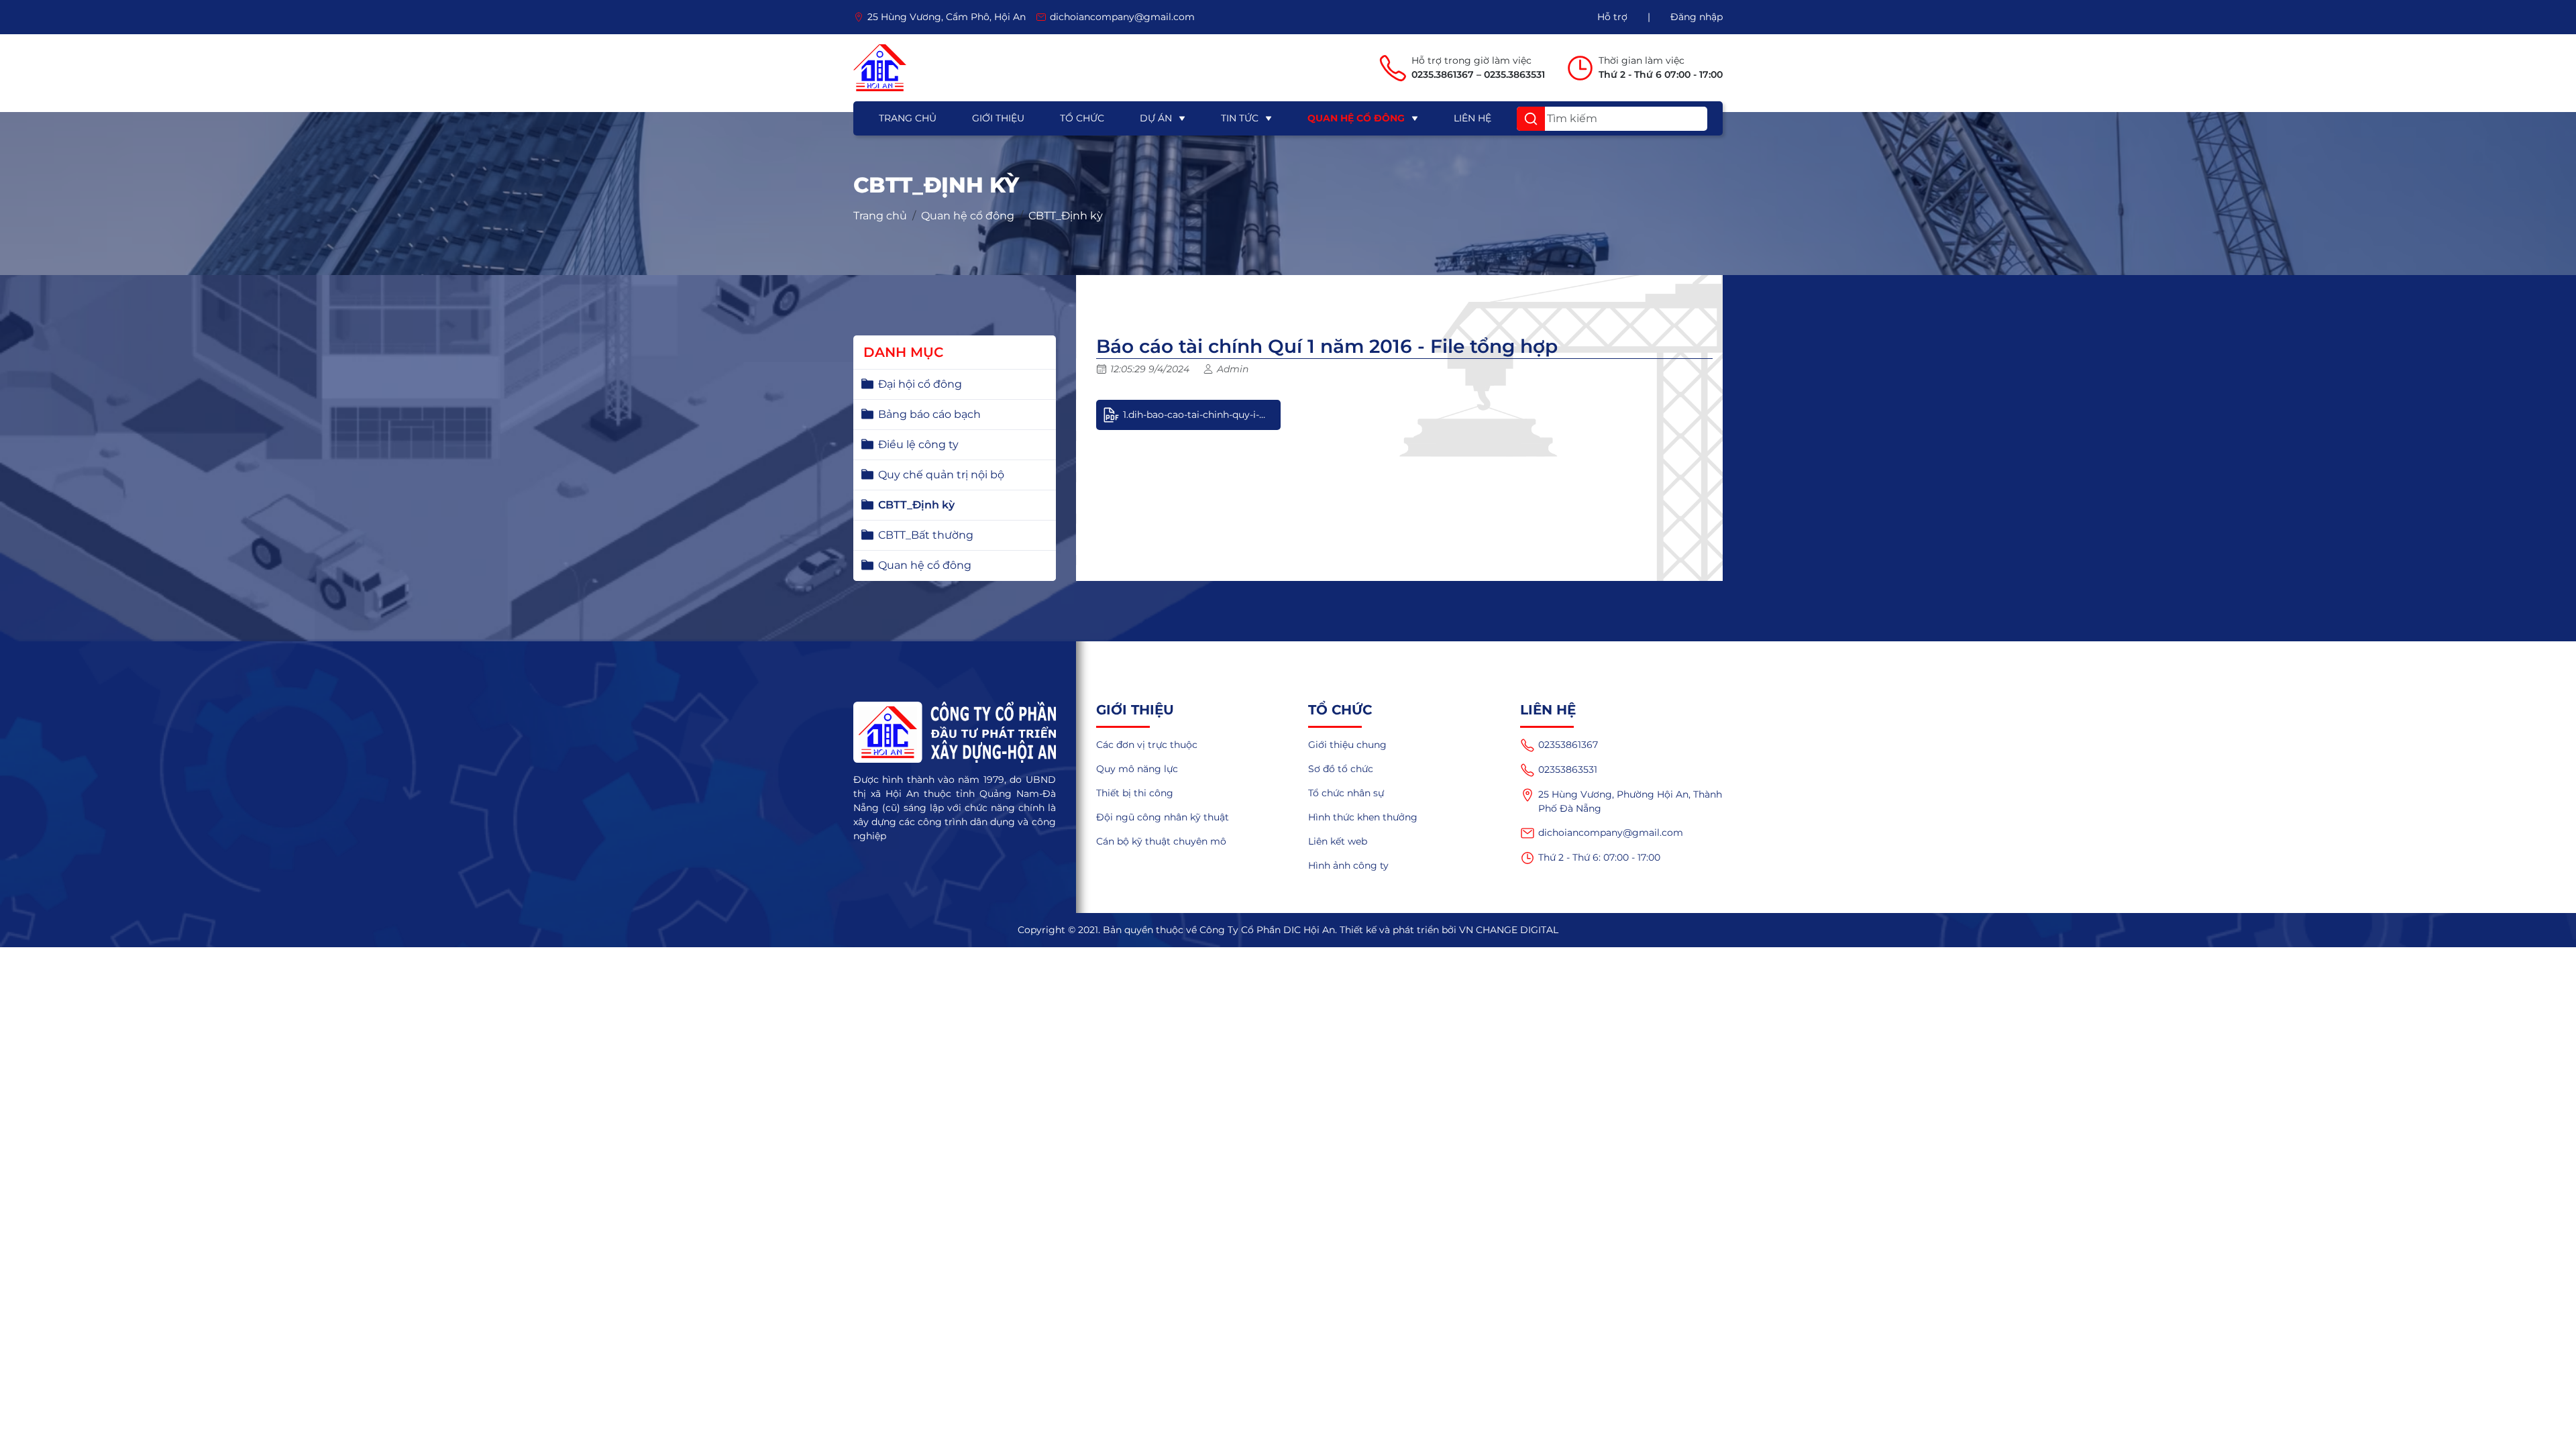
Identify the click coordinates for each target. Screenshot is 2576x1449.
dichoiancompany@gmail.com (1611, 833)
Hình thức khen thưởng (1363, 817)
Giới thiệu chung (1347, 745)
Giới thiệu (998, 118)
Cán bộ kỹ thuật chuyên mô (1161, 841)
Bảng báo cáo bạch (929, 414)
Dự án (1156, 118)
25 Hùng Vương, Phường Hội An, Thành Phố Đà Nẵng (1630, 801)
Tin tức (1240, 118)
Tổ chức (1082, 118)
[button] (1531, 119)
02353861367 (1568, 745)
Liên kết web (1338, 841)
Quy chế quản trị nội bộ (941, 475)
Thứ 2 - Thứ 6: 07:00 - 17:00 (1599, 857)
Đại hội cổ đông (920, 384)
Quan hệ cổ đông (1356, 118)
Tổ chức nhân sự (1346, 793)
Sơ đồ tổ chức (1341, 769)
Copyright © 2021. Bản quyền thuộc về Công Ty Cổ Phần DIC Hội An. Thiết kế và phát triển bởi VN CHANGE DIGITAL (1288, 930)
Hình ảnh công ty (1348, 865)
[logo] (880, 68)
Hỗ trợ (1612, 17)
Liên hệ (1472, 118)
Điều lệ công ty (918, 444)
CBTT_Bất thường (926, 535)
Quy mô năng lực (1137, 769)
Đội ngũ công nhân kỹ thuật (1163, 817)
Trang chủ (908, 118)
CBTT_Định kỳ (1066, 216)
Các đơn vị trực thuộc (1147, 745)
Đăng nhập (1697, 17)
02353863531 (1568, 769)
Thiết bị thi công (1135, 793)
